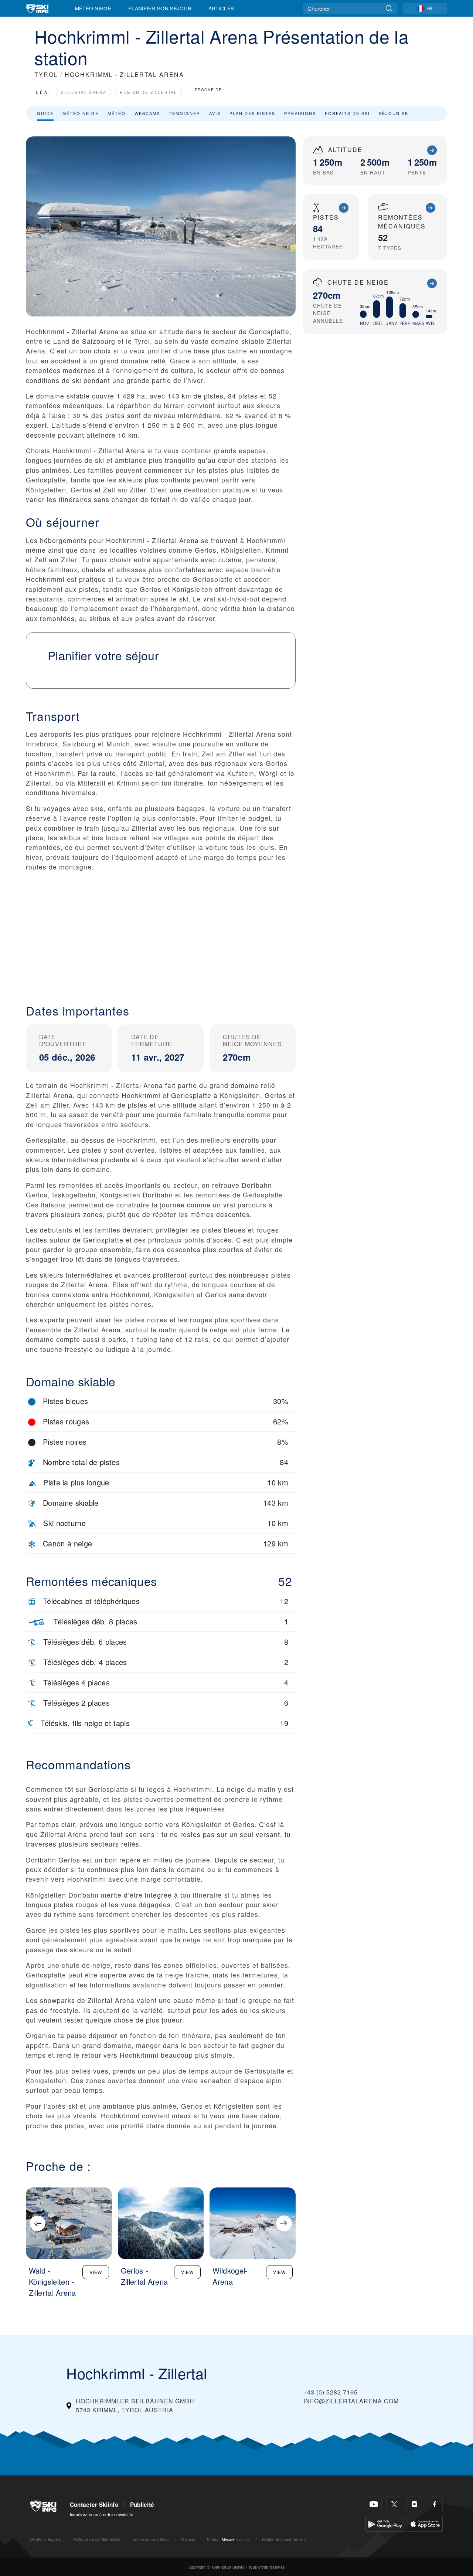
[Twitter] (394, 2504)
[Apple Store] (425, 2523)
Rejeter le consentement (284, 2539)
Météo (117, 113)
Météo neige (81, 113)
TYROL (46, 74)
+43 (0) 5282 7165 (331, 2392)
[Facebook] (435, 2504)
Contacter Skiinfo (94, 2505)
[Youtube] (374, 2504)
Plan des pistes (252, 113)
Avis (215, 113)
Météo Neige (93, 8)
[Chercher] (389, 8)
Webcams (147, 113)
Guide (45, 113)
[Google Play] (385, 2523)
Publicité (142, 2505)
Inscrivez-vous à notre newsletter (102, 2514)
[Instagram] (414, 2504)
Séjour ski (394, 113)
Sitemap (188, 2539)
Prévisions (300, 113)
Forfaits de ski (347, 113)
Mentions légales (46, 2539)
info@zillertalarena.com (351, 2401)
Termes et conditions (151, 2539)
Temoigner (185, 113)
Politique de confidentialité (97, 2539)
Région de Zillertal (148, 92)
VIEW (96, 2272)
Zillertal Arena (84, 92)
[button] (161, 932)
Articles (221, 8)
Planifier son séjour (160, 8)
